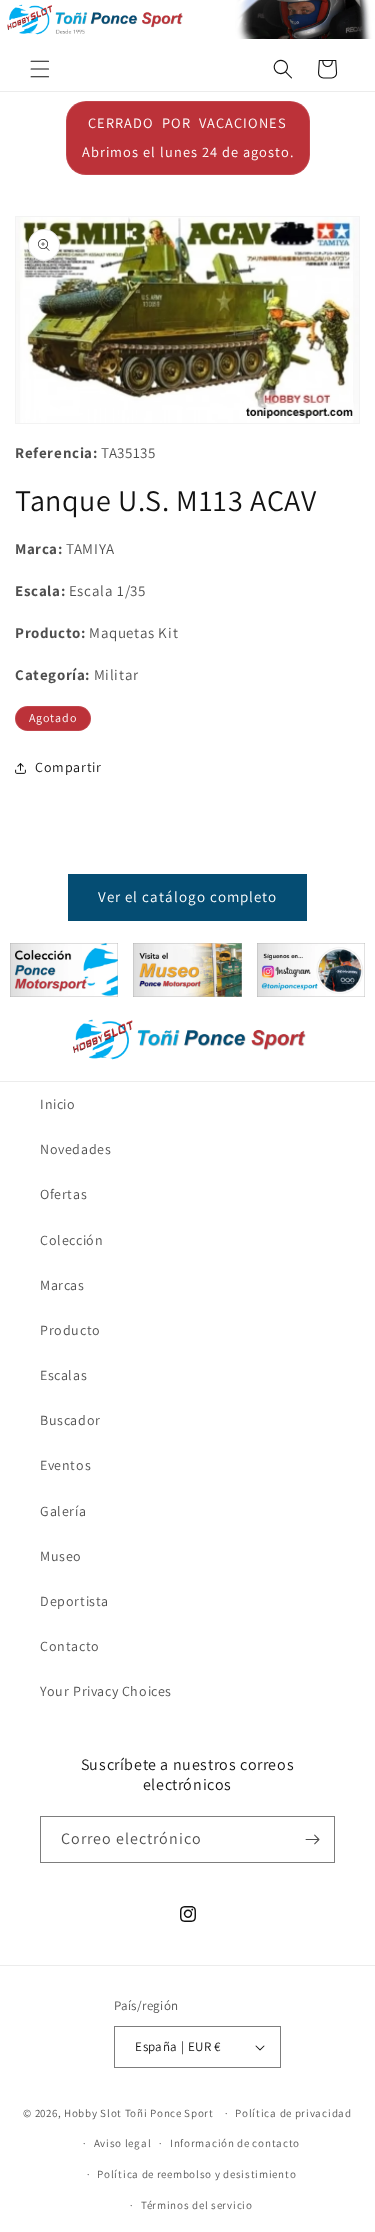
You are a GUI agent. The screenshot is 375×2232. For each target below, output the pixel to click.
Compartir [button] (68, 767)
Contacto (70, 1646)
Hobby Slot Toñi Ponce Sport (139, 2113)
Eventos (65, 1465)
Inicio (58, 1104)
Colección (71, 1240)
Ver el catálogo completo (187, 896)
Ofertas (63, 1194)
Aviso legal (123, 2143)
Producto (70, 1330)
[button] (40, 69)
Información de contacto (235, 2143)
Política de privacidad (293, 2113)
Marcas (62, 1285)
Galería (63, 1511)
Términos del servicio (197, 2205)
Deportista (74, 1601)
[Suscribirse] (312, 1839)
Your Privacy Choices (106, 1691)
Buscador (70, 1420)
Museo (61, 1556)
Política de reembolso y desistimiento (196, 2174)
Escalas (63, 1375)
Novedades (75, 1149)
